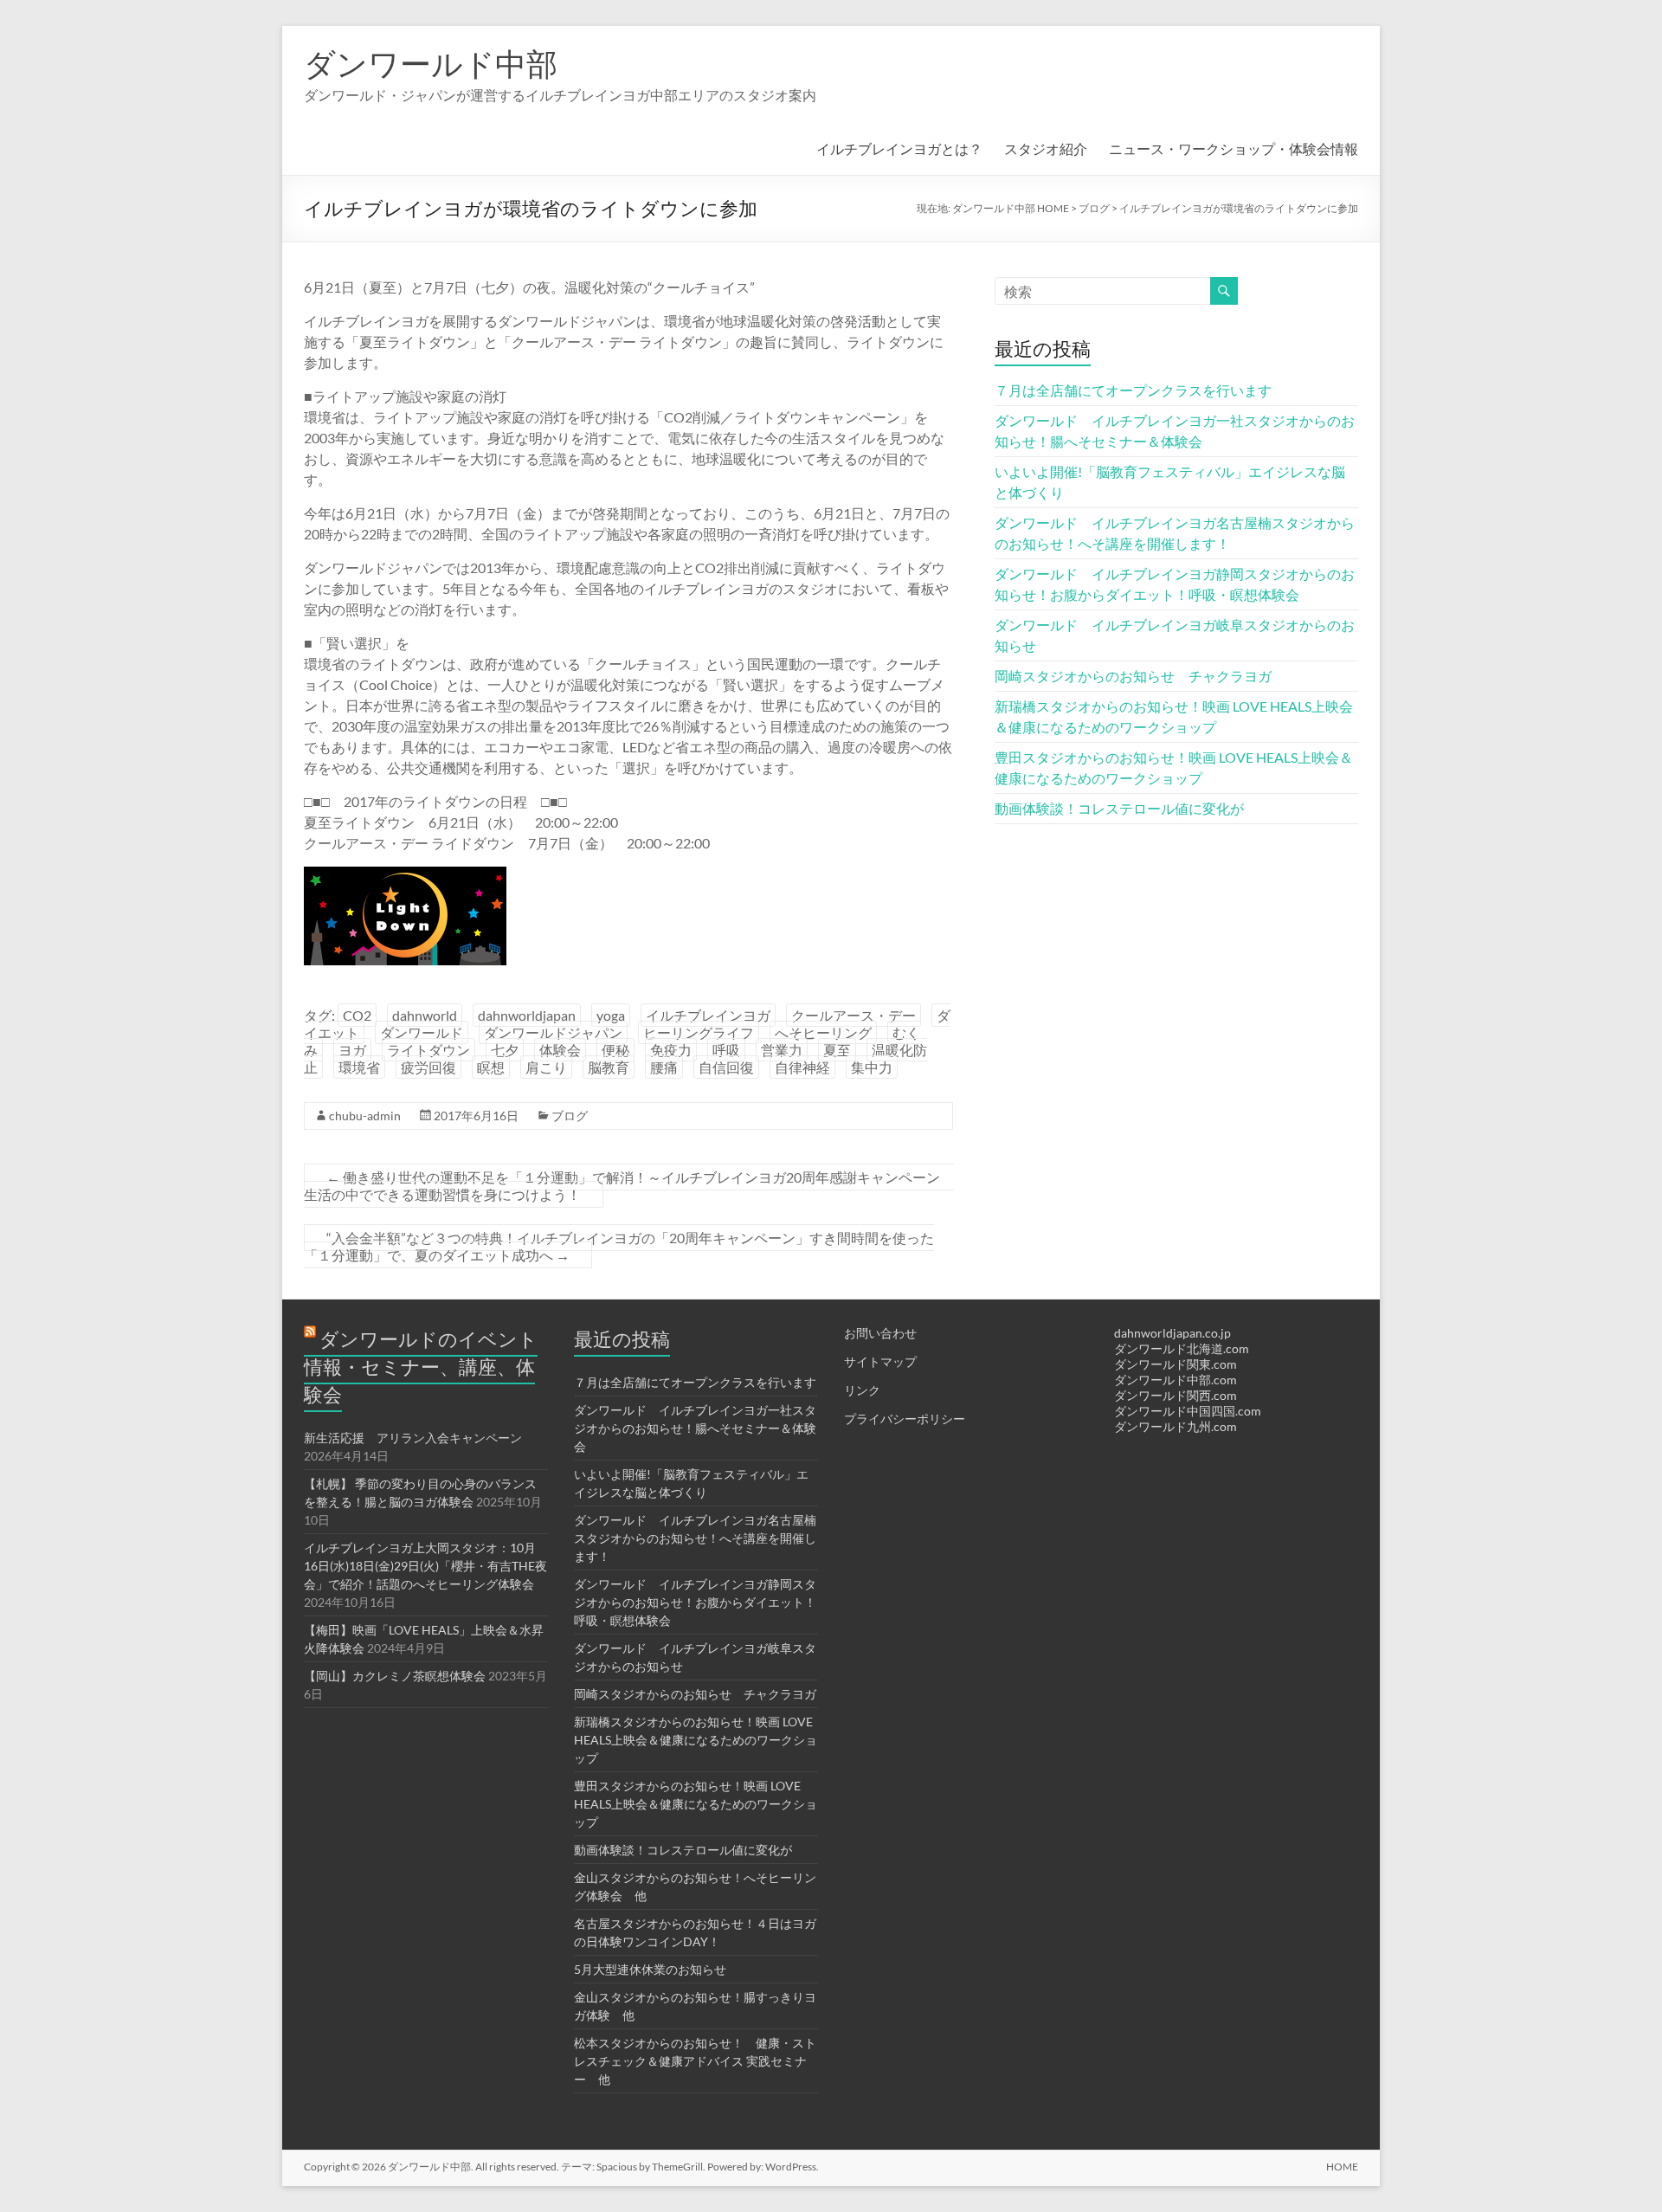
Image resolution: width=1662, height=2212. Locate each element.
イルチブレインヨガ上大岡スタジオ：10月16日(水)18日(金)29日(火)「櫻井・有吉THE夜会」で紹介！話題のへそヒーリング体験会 (425, 1566)
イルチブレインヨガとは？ (899, 148)
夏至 (837, 1050)
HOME (1342, 2167)
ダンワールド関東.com (1176, 1364)
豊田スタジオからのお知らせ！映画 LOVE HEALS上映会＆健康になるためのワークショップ (696, 1804)
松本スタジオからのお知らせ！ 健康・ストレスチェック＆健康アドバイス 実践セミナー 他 (695, 2061)
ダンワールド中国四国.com (1188, 1411)
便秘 (615, 1050)
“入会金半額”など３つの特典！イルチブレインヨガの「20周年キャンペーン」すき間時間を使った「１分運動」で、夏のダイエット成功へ (619, 1246)
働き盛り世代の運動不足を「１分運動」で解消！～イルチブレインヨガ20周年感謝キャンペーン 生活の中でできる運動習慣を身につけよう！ (629, 1186)
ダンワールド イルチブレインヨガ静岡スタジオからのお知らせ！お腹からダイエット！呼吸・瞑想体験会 (695, 1602)
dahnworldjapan (527, 1015)
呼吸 (726, 1050)
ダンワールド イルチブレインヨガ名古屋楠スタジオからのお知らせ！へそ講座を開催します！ (695, 1538)
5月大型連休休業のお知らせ (650, 1969)
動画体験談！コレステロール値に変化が (1119, 808)
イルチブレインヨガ (708, 1015)
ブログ (1094, 208)
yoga (611, 1015)
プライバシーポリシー (905, 1419)
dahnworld (425, 1015)
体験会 (560, 1050)
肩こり (546, 1067)
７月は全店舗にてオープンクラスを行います (1133, 390)
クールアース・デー (854, 1015)
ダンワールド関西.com (1176, 1395)
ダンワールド (422, 1032)
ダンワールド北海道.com (1182, 1348)
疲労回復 (428, 1067)
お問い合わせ (880, 1333)
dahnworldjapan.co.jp (1172, 1333)
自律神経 (802, 1067)
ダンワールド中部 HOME (1011, 208)
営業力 (782, 1050)
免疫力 (671, 1050)
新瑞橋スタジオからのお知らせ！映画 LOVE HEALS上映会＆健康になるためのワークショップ (696, 1740)
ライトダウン (428, 1050)
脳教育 (609, 1067)
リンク (862, 1390)
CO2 (357, 1015)
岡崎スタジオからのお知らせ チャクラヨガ (1133, 676)
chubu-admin (365, 1116)
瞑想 (491, 1067)
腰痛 (664, 1067)
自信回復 (726, 1067)
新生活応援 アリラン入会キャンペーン (413, 1438)
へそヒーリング (823, 1032)
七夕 (505, 1050)
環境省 (359, 1067)
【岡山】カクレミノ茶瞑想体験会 (395, 1676)
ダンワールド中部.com (1176, 1380)
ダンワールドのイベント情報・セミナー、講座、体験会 (421, 1367)
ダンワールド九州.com (1176, 1426)
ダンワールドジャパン (553, 1032)
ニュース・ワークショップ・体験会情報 (1234, 148)
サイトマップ (880, 1361)
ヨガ (352, 1050)
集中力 (872, 1067)
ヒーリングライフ (699, 1032)
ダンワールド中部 (431, 63)
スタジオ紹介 (1046, 148)
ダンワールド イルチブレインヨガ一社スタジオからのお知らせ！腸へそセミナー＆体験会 (695, 1428)
